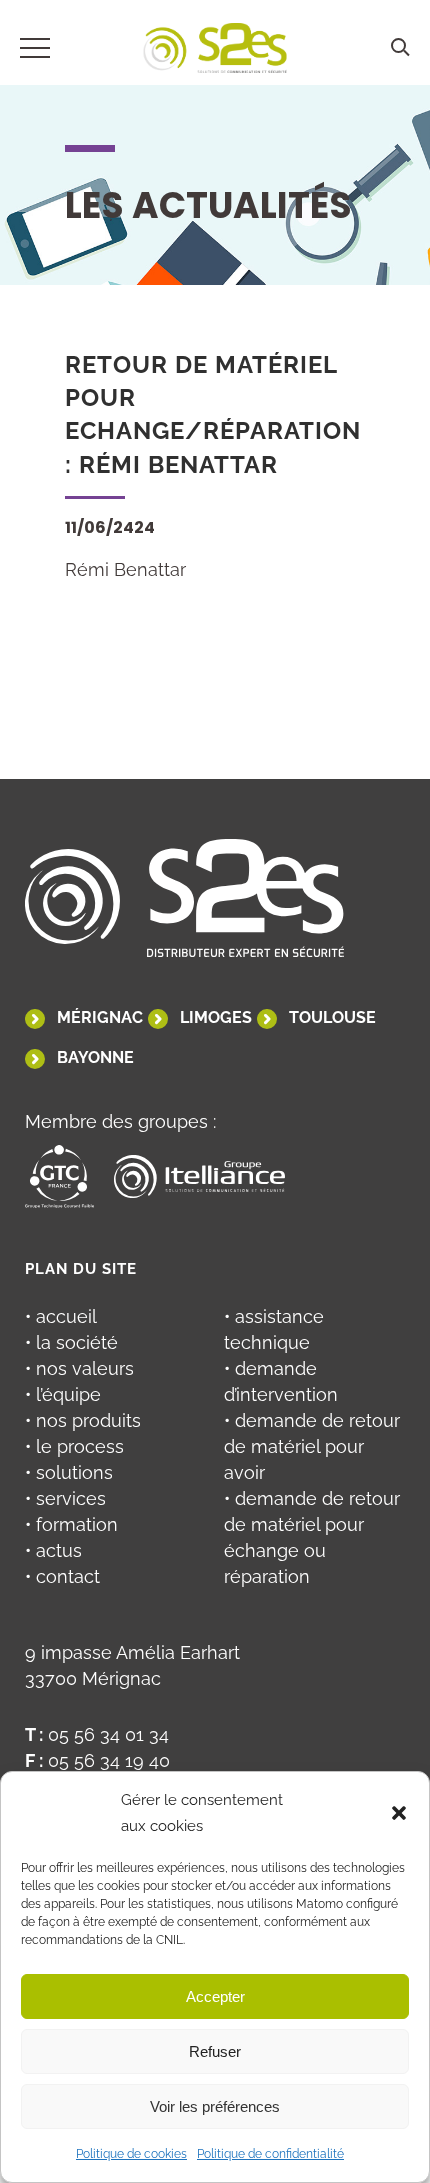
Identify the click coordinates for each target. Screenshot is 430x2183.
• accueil (61, 1316)
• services (65, 1498)
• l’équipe (63, 1394)
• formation (71, 1524)
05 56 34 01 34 (108, 1734)
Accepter (215, 1996)
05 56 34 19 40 (109, 1760)
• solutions (69, 1472)
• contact (62, 1576)
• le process (74, 1446)
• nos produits (83, 1420)
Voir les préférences (215, 2106)
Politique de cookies (131, 2154)
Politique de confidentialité (270, 2154)
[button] (399, 1813)
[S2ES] (215, 51)
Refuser (215, 2051)
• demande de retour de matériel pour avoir (312, 1446)
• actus (53, 1550)
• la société (71, 1342)
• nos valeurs (79, 1368)
